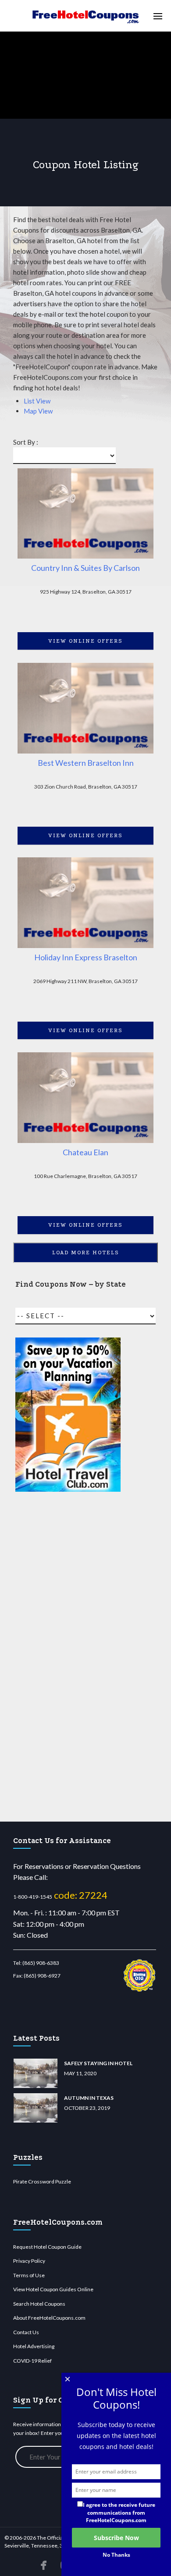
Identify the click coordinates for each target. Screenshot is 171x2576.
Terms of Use (29, 2275)
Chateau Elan (85, 1152)
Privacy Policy (29, 2261)
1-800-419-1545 (33, 1897)
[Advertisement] (68, 1657)
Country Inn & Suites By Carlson (85, 568)
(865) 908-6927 (42, 1976)
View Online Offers (85, 641)
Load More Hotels (86, 1253)
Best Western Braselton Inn (86, 763)
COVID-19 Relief (32, 2361)
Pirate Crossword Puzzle (42, 2181)
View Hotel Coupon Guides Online (53, 2289)
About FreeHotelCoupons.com (49, 2318)
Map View (38, 411)
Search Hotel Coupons (39, 2304)
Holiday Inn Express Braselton (86, 957)
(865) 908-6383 (41, 1963)
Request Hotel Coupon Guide (47, 2247)
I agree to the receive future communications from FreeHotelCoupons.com (119, 2512)
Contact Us (26, 2332)
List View (37, 401)
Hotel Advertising (34, 2346)
